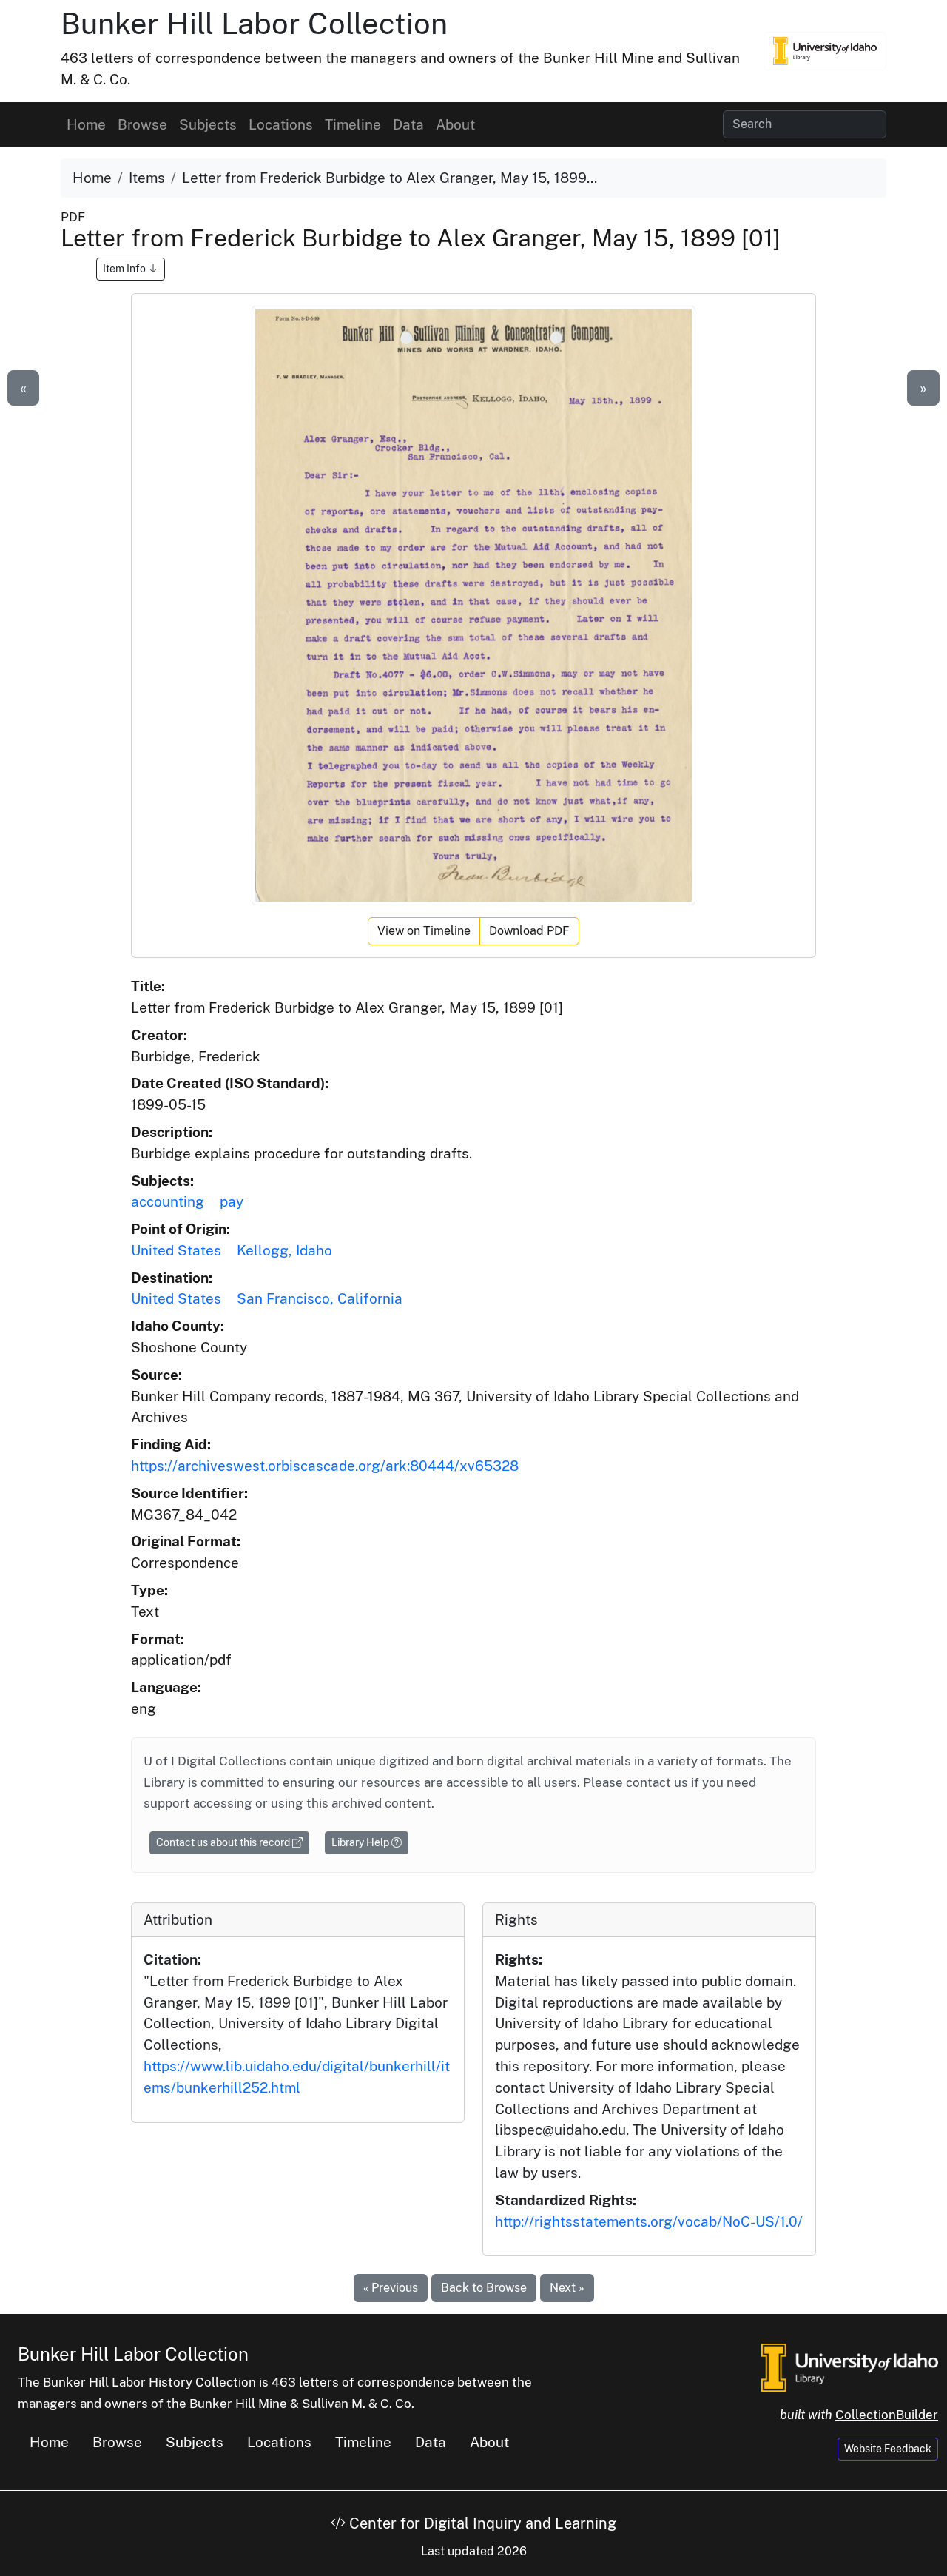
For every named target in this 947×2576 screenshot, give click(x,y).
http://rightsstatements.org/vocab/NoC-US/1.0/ (649, 2221)
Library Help (361, 1842)
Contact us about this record (224, 1842)
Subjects (208, 124)
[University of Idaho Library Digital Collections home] (850, 2367)
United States (176, 1250)
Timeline (353, 124)
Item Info (125, 269)
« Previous (391, 2288)
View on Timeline (424, 931)
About (455, 124)
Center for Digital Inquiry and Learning (481, 2523)
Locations (281, 124)
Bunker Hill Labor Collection (254, 23)
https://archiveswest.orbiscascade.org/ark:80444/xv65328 (325, 1466)
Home (86, 124)
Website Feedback (888, 2449)
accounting (168, 1201)
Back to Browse (484, 2288)
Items (147, 178)
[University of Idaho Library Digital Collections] (825, 51)
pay (232, 1201)
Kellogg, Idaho (284, 1250)
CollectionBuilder (887, 2415)
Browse (142, 124)
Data (408, 124)
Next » (567, 2288)
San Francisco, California (320, 1298)
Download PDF (529, 931)
